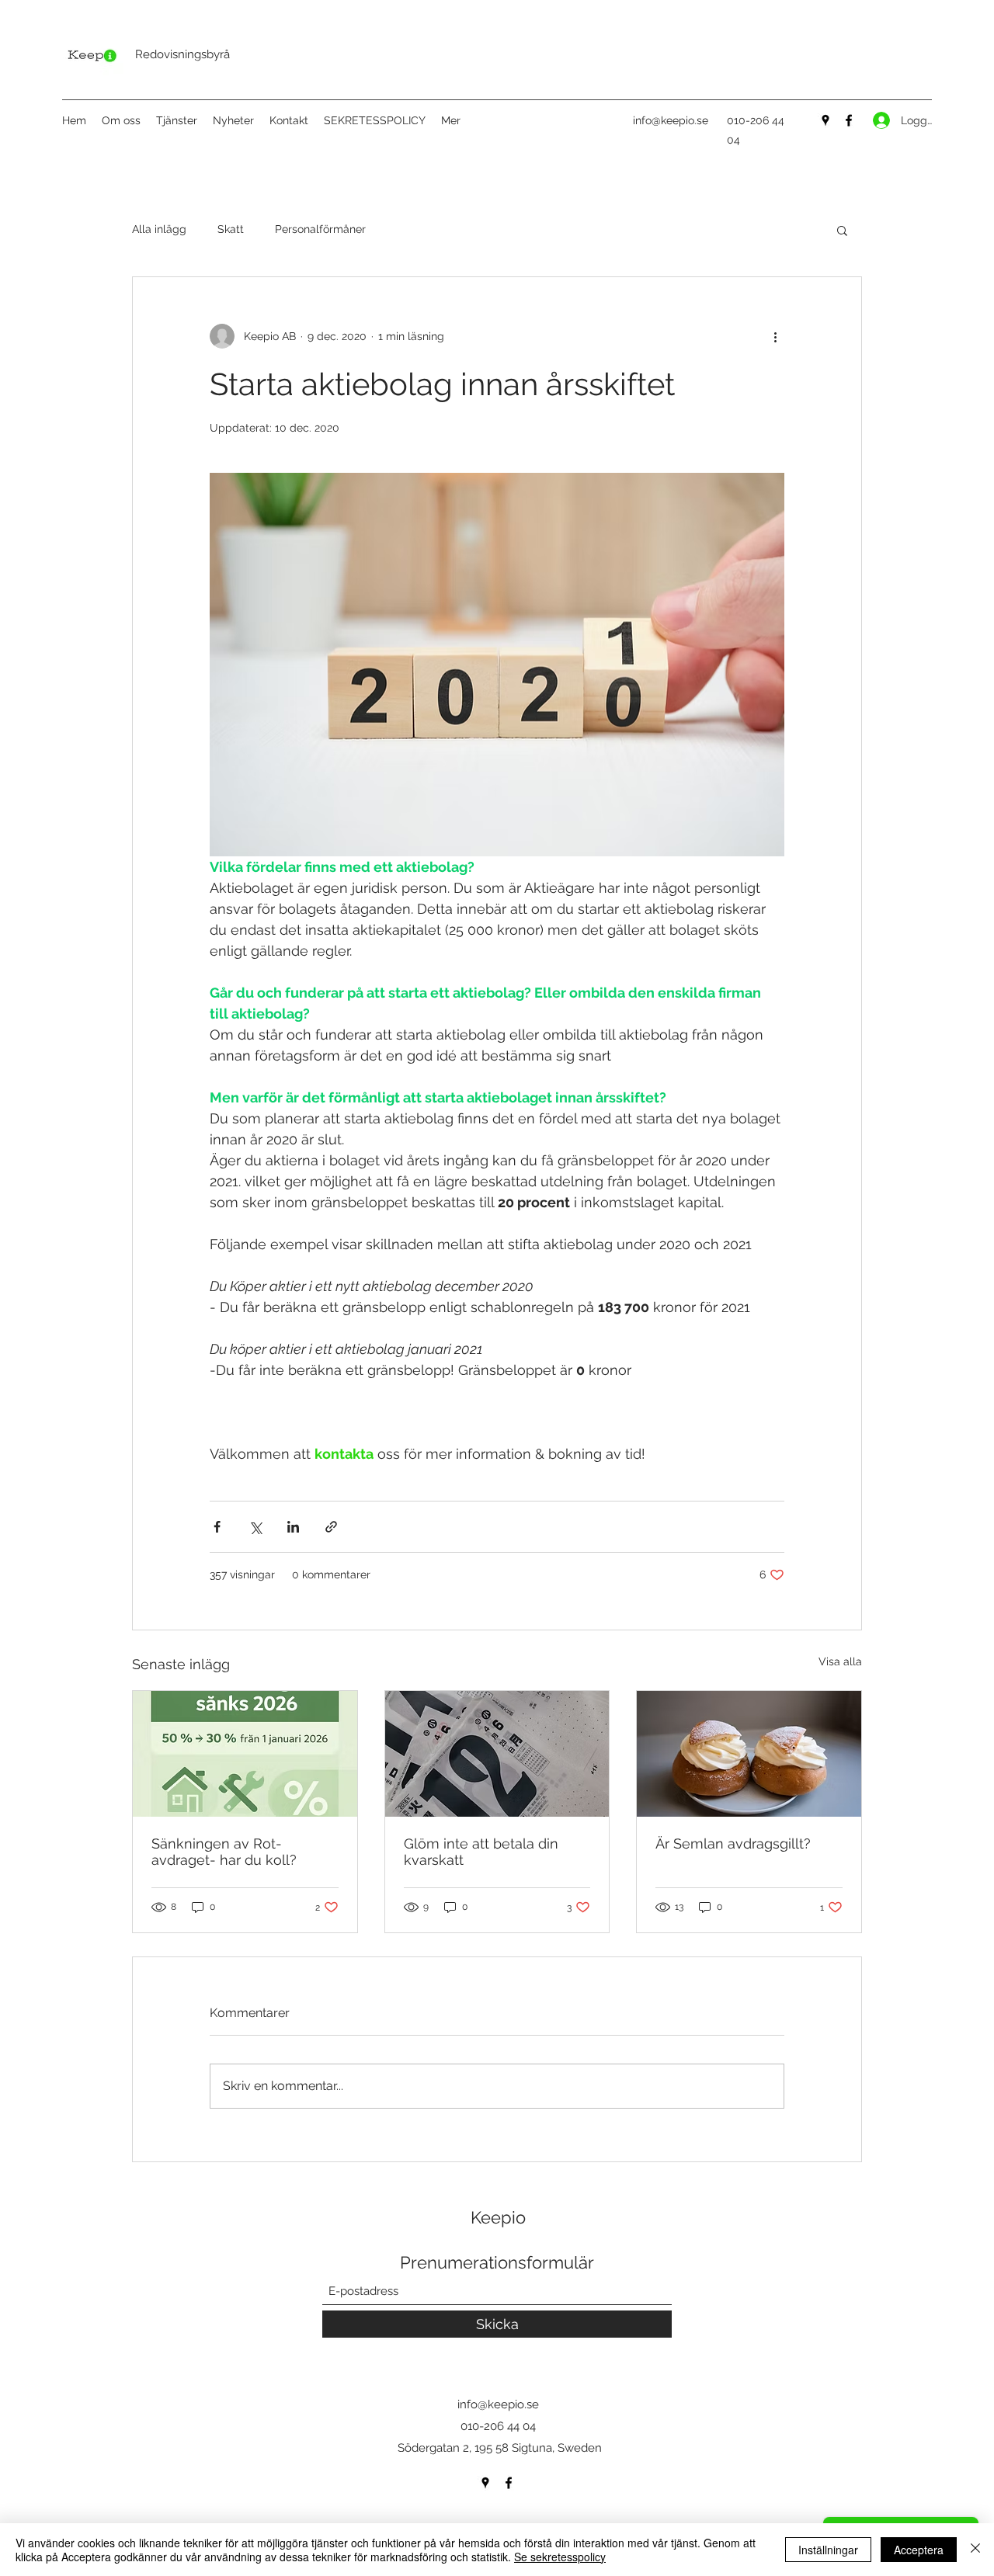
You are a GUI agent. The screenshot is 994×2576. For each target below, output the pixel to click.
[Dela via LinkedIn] (293, 1527)
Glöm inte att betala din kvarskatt (481, 1852)
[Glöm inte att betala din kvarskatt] (497, 1754)
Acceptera (919, 2550)
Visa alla (840, 1661)
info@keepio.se (671, 120)
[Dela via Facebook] (217, 1527)
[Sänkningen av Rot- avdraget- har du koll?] (245, 1754)
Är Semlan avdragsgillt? (733, 1843)
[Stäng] (975, 2550)
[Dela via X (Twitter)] (255, 1527)
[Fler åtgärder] (775, 336)
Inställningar (828, 2550)
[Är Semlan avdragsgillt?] (749, 1754)
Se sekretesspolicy (560, 2557)
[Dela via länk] (331, 1527)
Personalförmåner (320, 229)
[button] (842, 230)
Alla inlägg (159, 229)
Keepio (498, 2217)
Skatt (231, 229)
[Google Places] (825, 120)
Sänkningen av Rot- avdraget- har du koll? (224, 1852)
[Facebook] (849, 120)
